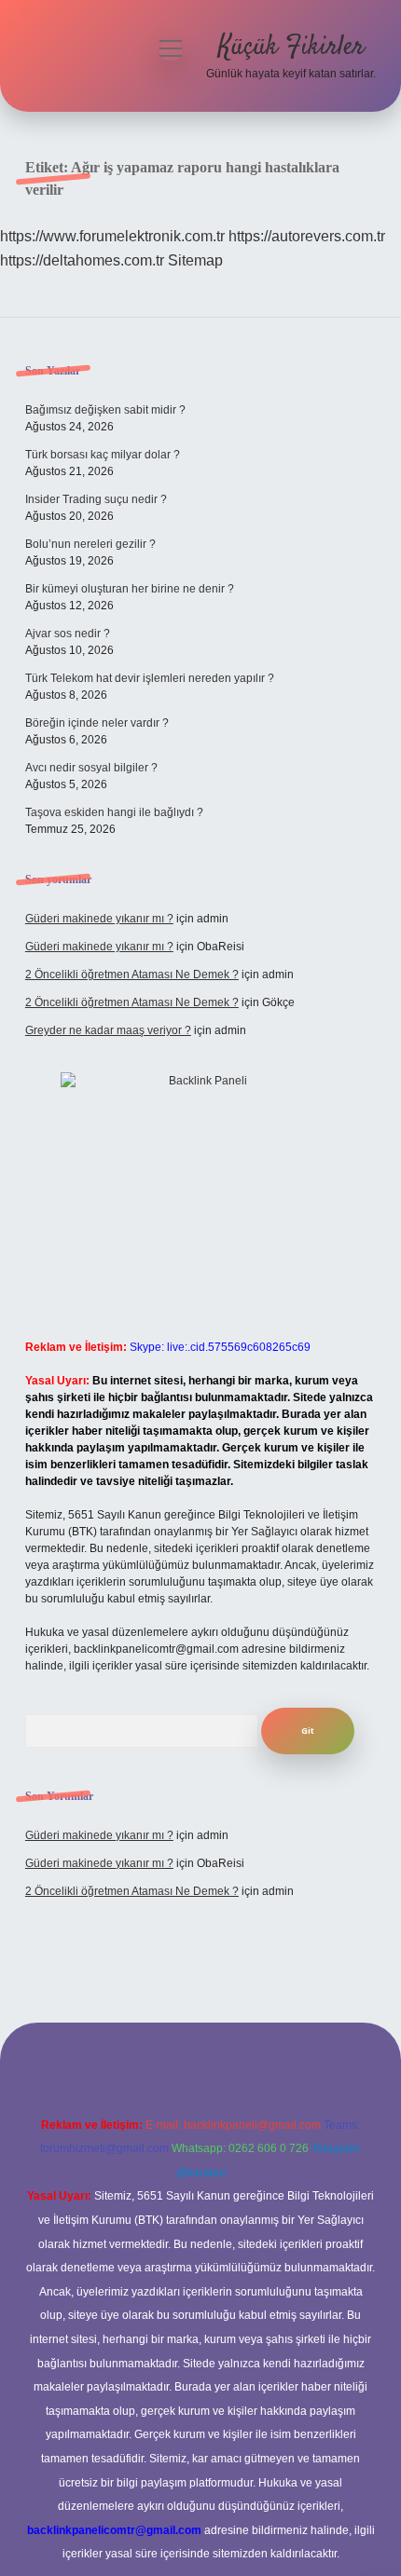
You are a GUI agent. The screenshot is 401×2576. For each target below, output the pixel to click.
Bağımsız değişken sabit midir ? (105, 410)
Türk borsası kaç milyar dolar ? (103, 455)
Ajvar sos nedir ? (68, 634)
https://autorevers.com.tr (307, 236)
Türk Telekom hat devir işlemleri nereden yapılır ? (150, 678)
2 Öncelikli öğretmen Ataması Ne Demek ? (132, 975)
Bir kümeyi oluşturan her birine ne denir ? (130, 589)
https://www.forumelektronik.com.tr (112, 236)
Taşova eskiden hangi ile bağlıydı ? (114, 812)
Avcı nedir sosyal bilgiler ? (91, 768)
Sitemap (195, 260)
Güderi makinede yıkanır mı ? (99, 919)
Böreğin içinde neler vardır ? (97, 723)
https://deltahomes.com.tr (82, 260)
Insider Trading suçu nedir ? (96, 499)
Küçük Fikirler (291, 48)
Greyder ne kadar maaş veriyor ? (108, 1030)
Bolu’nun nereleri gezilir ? (90, 544)
